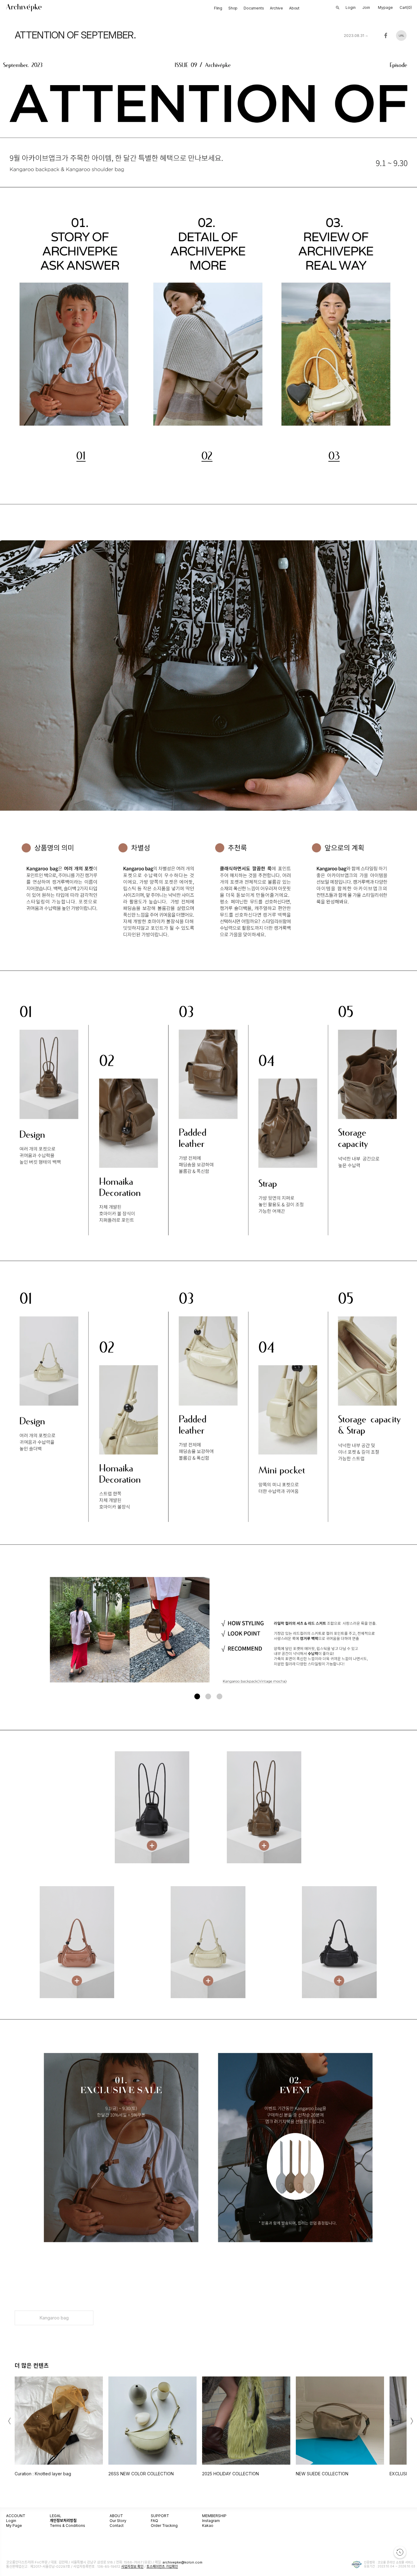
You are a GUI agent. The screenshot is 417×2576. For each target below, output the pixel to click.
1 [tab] (197, 1697)
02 (207, 456)
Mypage (385, 7)
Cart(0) (406, 7)
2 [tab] (208, 1697)
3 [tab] (219, 1697)
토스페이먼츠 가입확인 (162, 2567)
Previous (13, 1631)
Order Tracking (164, 2526)
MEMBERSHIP (214, 2516)
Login (11, 2521)
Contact (117, 2526)
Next (403, 1631)
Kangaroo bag (54, 2318)
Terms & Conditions (67, 2526)
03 (334, 456)
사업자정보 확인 (132, 2567)
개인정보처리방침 (63, 2521)
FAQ (154, 2521)
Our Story (118, 2521)
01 (81, 456)
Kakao (208, 2526)
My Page (14, 2526)
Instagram (211, 2521)
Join (366, 7)
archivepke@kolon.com (183, 2562)
